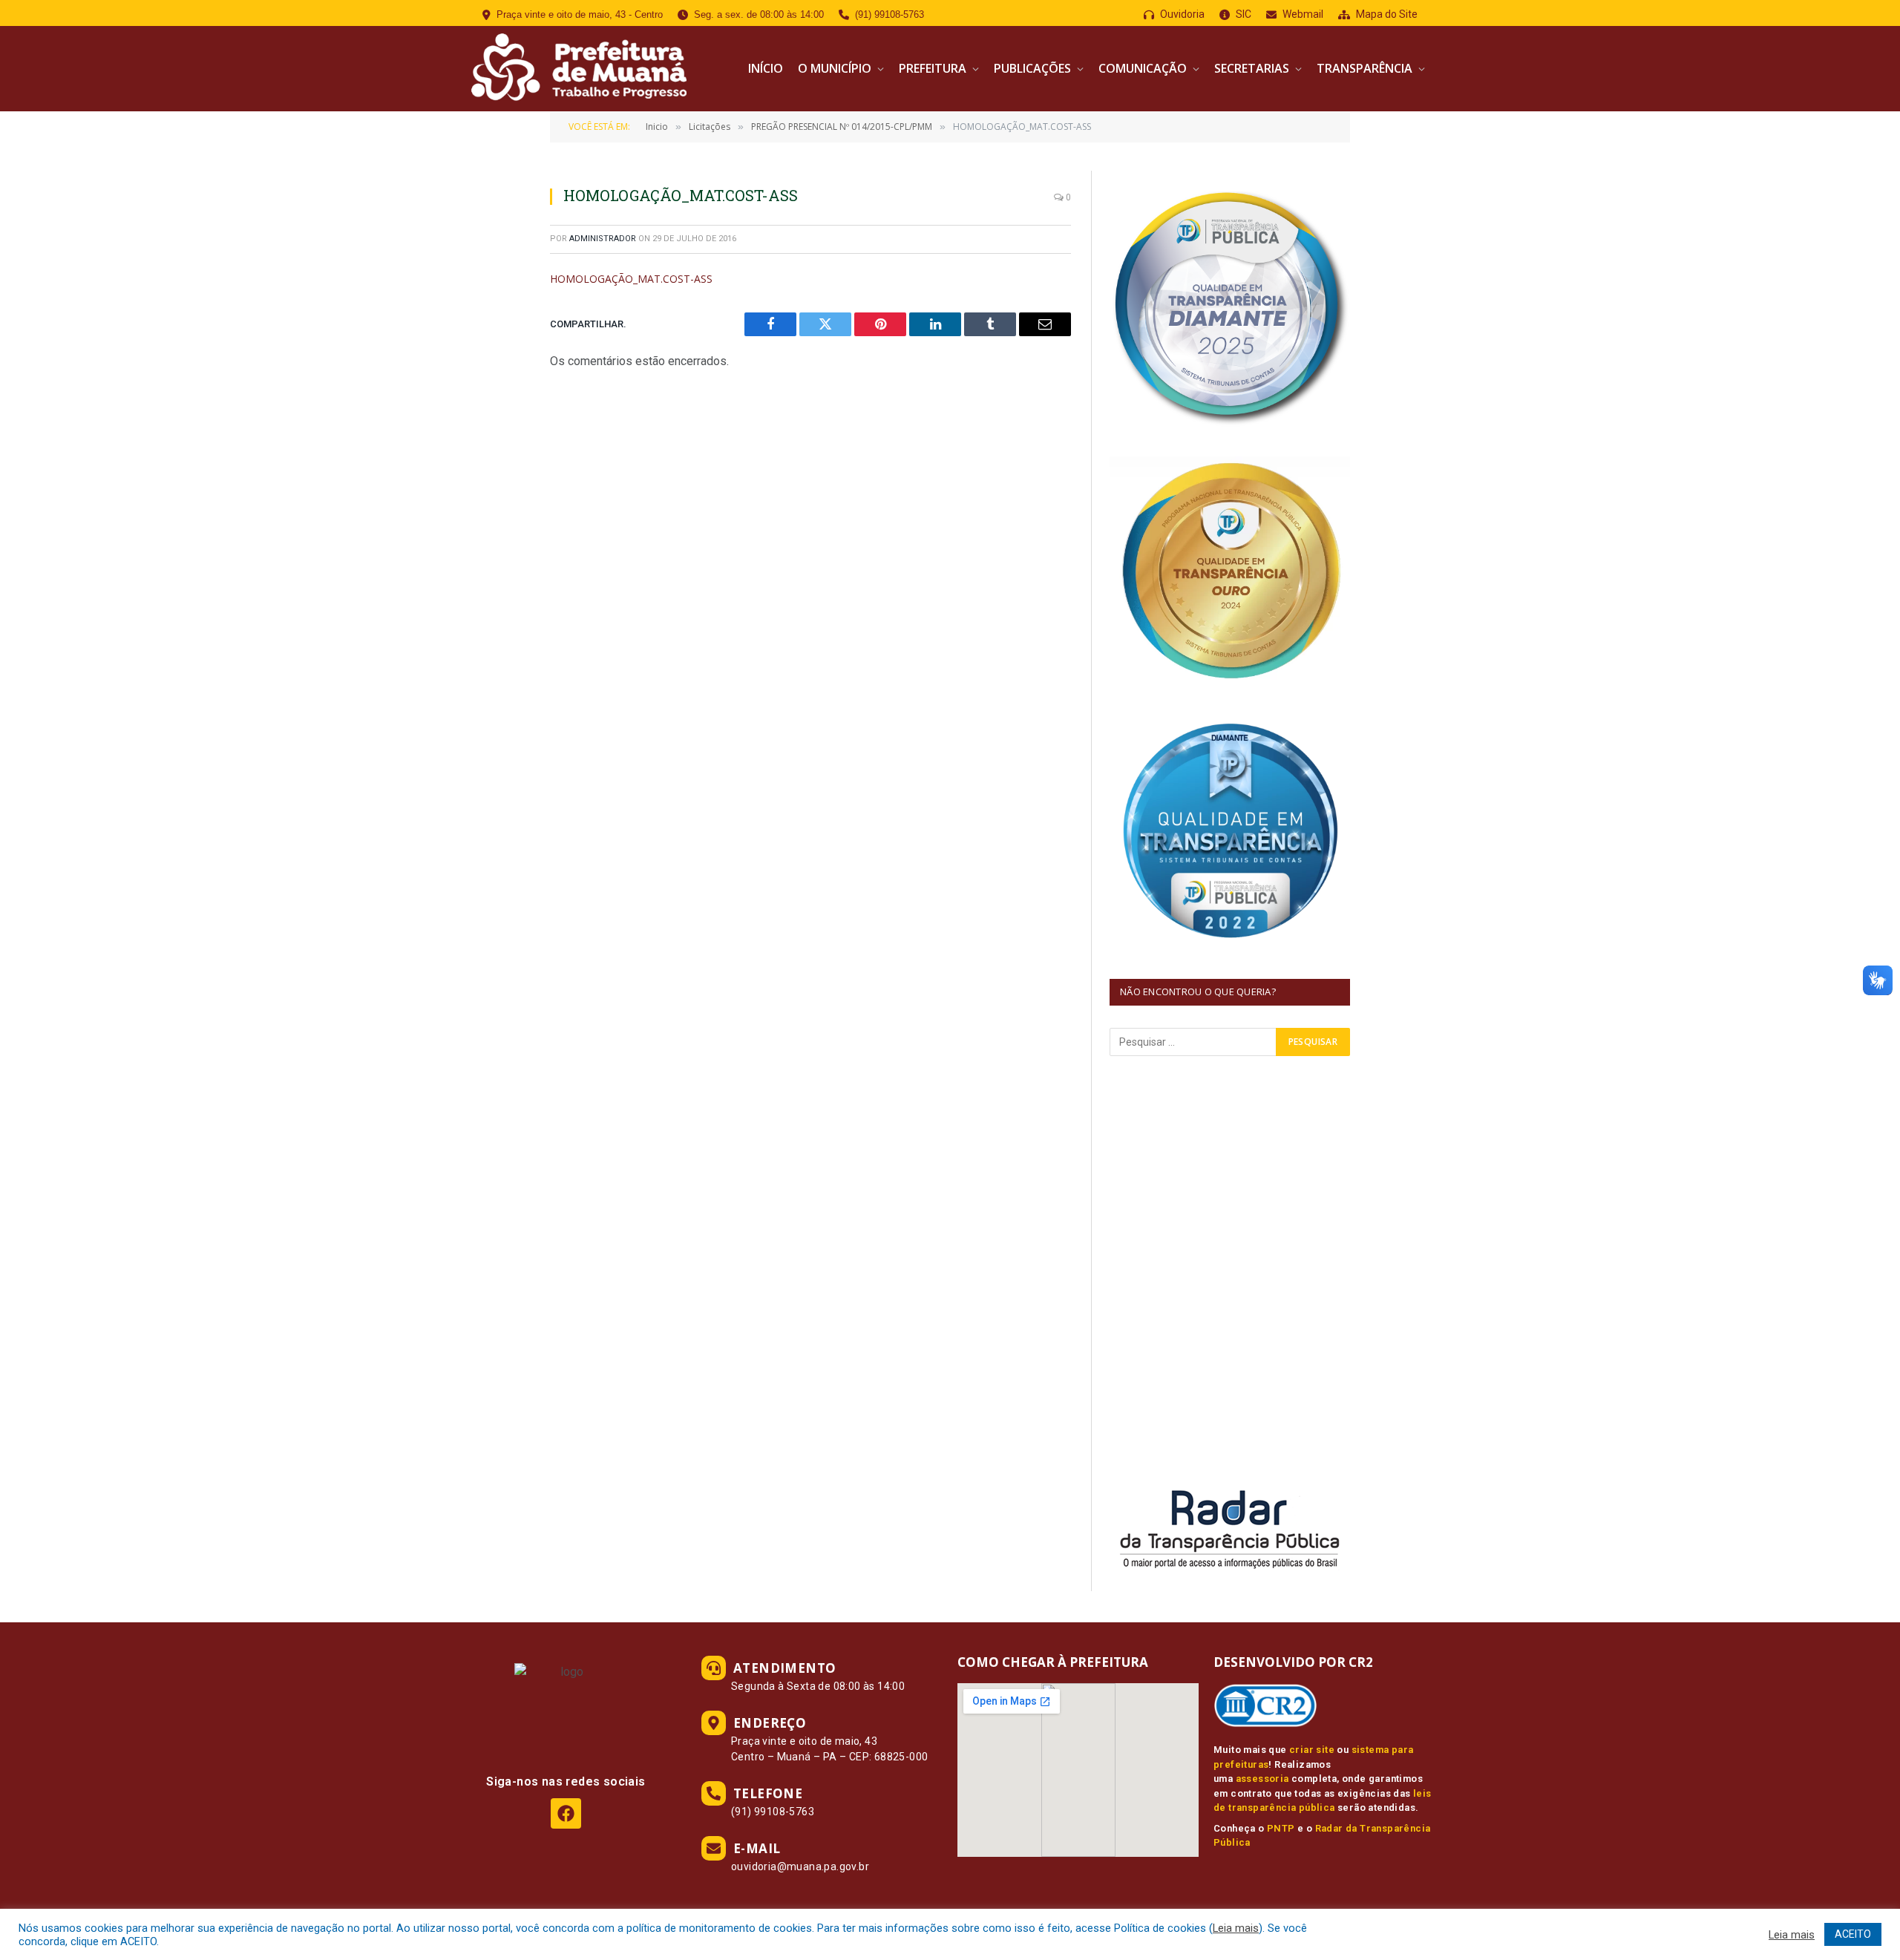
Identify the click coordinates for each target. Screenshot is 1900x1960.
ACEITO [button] (1853, 1934)
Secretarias (1252, 68)
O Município (835, 68)
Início (766, 68)
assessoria (1262, 1779)
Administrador (603, 239)
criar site (1312, 1750)
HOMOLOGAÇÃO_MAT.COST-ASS (631, 279)
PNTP (1281, 1828)
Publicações (1032, 68)
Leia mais (1236, 1928)
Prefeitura (933, 68)
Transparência (1365, 68)
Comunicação (1143, 68)
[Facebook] (566, 1813)
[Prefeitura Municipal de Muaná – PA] (577, 69)
